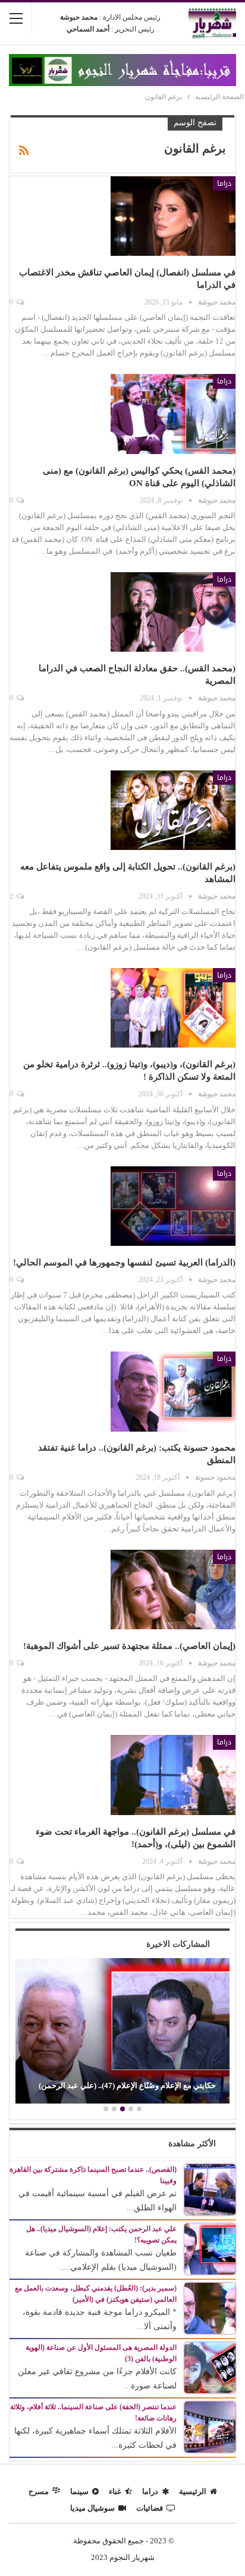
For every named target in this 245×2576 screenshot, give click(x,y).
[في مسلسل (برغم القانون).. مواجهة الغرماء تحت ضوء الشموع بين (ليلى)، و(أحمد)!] (173, 1775)
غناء (115, 2491)
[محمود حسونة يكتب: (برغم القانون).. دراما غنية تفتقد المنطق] (173, 1391)
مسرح (39, 2491)
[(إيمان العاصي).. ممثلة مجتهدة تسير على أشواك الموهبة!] (173, 1590)
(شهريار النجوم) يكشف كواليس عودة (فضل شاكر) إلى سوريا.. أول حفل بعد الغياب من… (108, 2080)
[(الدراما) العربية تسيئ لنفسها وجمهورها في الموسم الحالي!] (173, 1206)
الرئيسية (193, 2491)
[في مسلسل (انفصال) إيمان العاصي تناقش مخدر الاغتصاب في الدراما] (173, 216)
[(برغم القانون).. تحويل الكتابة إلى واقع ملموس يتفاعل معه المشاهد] (173, 810)
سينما (79, 2491)
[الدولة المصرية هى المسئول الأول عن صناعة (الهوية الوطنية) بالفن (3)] (210, 2367)
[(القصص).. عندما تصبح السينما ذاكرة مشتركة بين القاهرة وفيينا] (210, 2189)
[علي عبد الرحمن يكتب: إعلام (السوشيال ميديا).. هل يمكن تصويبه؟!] (210, 2248)
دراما (224, 183)
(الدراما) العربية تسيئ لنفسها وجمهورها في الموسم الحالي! (124, 1262)
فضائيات (150, 2508)
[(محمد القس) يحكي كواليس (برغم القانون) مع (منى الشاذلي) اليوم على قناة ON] (173, 414)
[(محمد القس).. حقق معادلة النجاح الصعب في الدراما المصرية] (173, 612)
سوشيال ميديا (92, 2508)
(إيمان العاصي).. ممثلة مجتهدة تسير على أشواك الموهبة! (129, 1646)
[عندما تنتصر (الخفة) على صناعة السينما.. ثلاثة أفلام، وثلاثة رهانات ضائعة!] (210, 2426)
